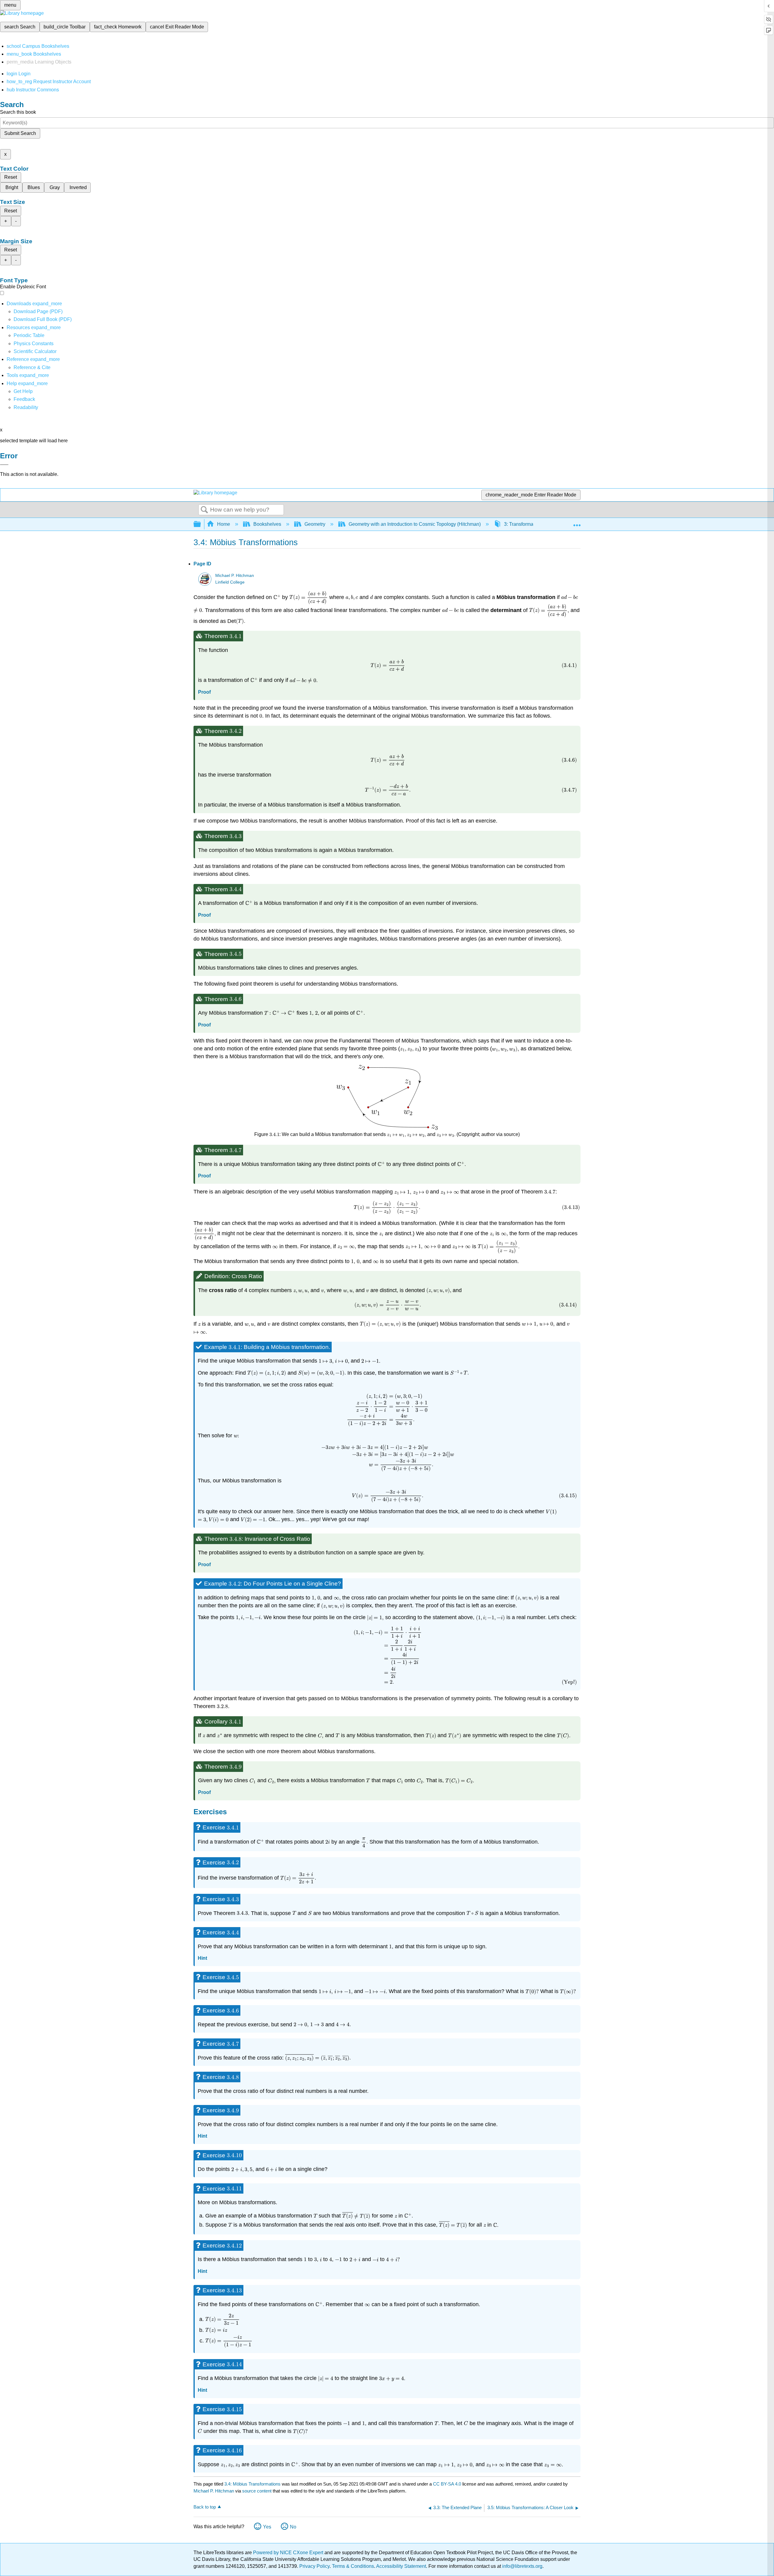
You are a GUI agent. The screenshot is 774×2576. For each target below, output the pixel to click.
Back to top (205, 2507)
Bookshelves (267, 524)
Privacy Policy (314, 2566)
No (293, 2527)
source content (257, 2491)
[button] (24, 399)
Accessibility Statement (401, 2566)
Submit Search (20, 133)
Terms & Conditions (353, 2566)
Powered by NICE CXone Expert (289, 2553)
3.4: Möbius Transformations (252, 2484)
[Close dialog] (4, 465)
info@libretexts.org (522, 2566)
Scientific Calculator (35, 351)
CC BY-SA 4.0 (447, 2484)
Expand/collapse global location (577, 522)
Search (204, 510)
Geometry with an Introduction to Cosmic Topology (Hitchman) (415, 524)
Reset (11, 177)
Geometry (315, 524)
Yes (267, 2527)
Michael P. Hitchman (235, 576)
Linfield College (230, 582)
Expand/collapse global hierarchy (201, 524)
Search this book (18, 112)
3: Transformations (524, 524)
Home (224, 524)
